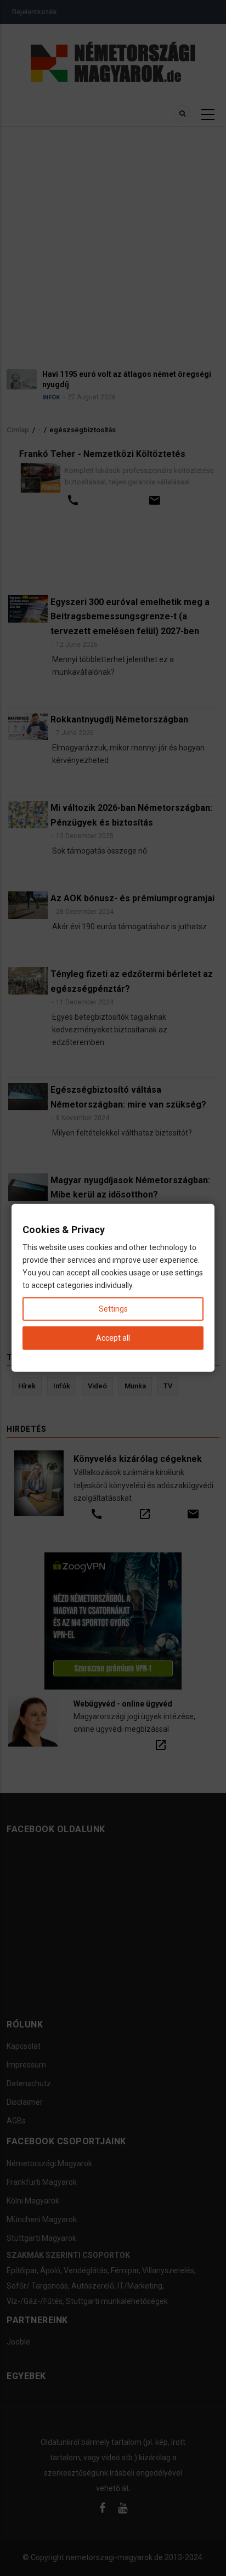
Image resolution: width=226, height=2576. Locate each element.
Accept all (113, 1338)
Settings (113, 1309)
